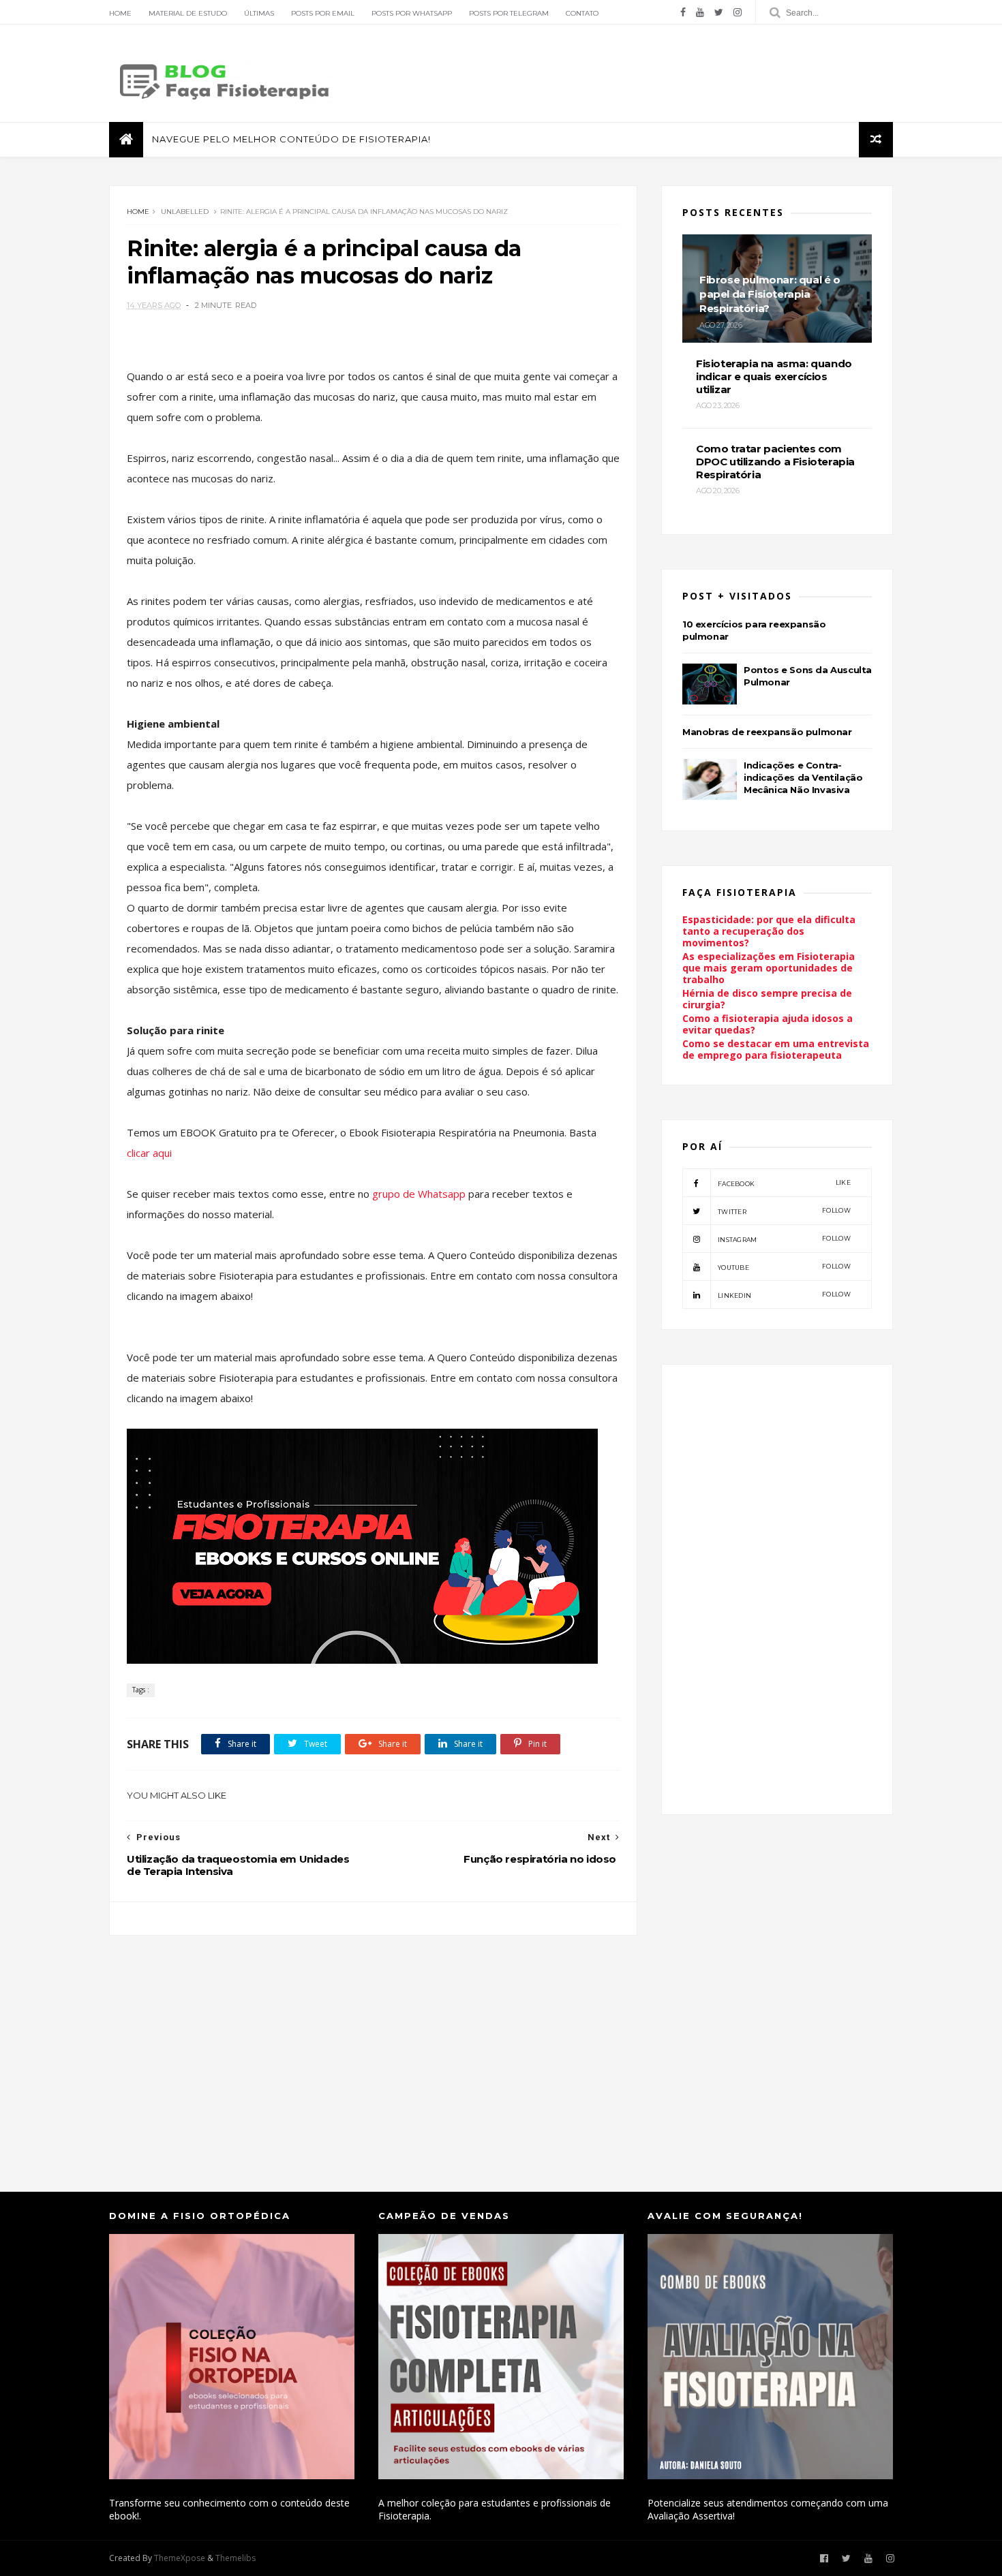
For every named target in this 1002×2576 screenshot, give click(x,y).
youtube (784, 1267)
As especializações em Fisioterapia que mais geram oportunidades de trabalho (769, 968)
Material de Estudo (188, 13)
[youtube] (700, 12)
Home (120, 13)
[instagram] (738, 12)
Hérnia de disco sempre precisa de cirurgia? (767, 999)
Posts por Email (323, 13)
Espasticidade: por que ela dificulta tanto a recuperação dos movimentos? (769, 931)
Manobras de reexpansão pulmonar (767, 732)
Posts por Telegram (509, 13)
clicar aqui (149, 1153)
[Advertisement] (373, 2050)
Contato (582, 13)
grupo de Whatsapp (420, 1194)
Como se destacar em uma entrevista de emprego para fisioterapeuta (776, 1049)
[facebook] (683, 12)
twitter (784, 1211)
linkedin (784, 1295)
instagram (784, 1239)
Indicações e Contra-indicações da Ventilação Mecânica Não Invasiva (803, 777)
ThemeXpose (180, 2558)
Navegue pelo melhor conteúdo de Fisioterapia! (291, 139)
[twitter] (719, 12)
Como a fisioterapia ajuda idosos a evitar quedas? (768, 1024)
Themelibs (236, 2558)
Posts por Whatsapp (412, 13)
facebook (784, 1183)
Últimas (259, 13)
